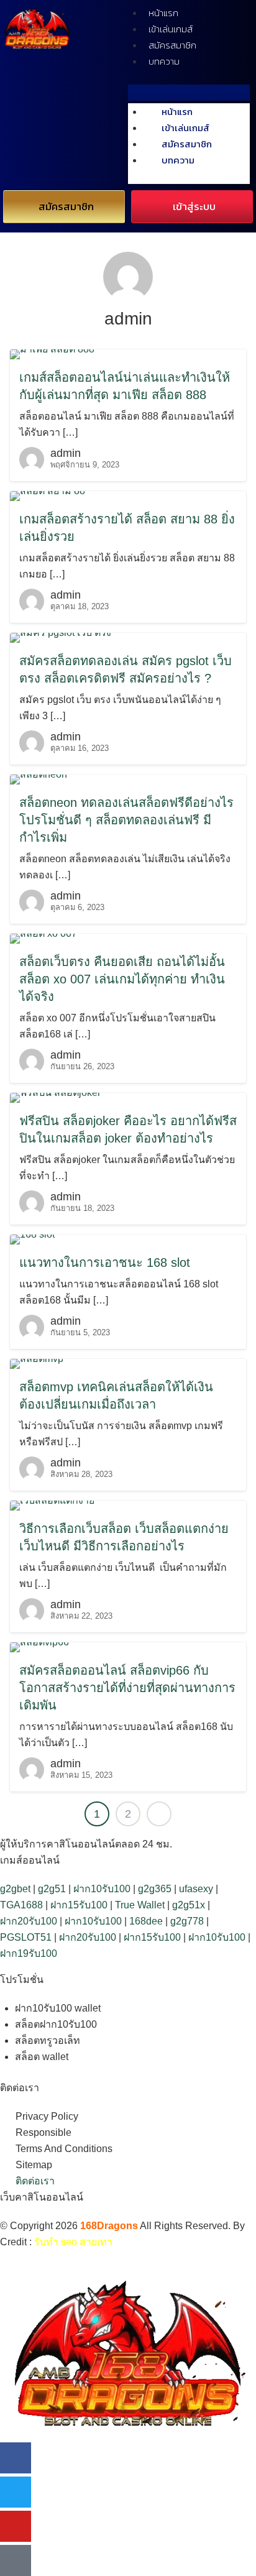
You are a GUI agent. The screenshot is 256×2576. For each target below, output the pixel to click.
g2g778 (187, 1921)
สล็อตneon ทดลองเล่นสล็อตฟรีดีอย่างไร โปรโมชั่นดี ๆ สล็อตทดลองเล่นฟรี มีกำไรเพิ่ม (126, 820)
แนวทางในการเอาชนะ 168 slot (105, 1263)
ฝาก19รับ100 (29, 1953)
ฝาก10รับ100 (102, 1889)
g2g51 (52, 1889)
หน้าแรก (163, 13)
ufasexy (196, 1889)
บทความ (164, 61)
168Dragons (109, 2226)
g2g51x (189, 1905)
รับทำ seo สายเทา (73, 2242)
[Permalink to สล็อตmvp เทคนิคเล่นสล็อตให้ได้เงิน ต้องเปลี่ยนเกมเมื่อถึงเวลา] (37, 1363)
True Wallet (140, 1905)
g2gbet (15, 1889)
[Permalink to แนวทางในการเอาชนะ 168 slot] (32, 1239)
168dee (146, 1921)
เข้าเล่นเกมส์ (171, 29)
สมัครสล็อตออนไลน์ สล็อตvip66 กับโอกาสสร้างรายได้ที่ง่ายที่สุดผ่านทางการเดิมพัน (127, 1688)
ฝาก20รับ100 (29, 1921)
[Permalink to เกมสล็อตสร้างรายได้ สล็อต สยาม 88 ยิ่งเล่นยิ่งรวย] (48, 495)
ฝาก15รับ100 (79, 1905)
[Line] (16, 2560)
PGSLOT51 (26, 1937)
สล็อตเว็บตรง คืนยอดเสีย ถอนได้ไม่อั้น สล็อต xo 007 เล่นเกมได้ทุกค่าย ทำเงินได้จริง (122, 979)
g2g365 (155, 1889)
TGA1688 (21, 1905)
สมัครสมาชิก (172, 45)
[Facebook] (16, 2458)
